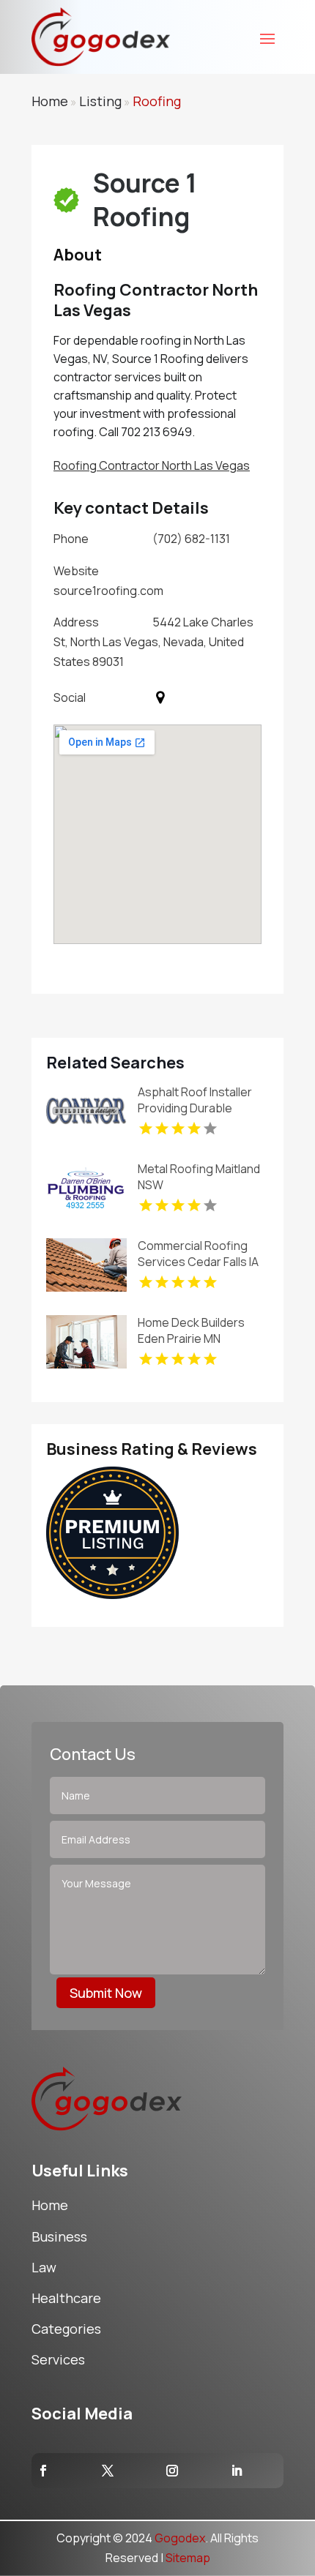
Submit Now (106, 1993)
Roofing (157, 101)
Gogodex (180, 2538)
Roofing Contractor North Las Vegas (152, 465)
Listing (100, 101)
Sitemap (188, 2558)
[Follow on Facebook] (43, 2471)
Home (50, 101)
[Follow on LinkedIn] (237, 2471)
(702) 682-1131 (191, 539)
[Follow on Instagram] (172, 2471)
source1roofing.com (108, 591)
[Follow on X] (108, 2471)
